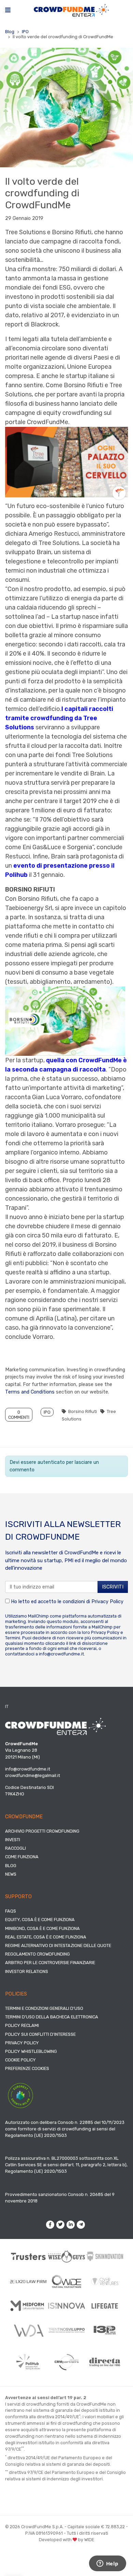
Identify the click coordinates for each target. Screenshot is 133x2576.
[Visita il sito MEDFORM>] (28, 2306)
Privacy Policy (107, 1602)
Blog (10, 32)
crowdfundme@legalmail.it (33, 1775)
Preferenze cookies (27, 2068)
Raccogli (16, 1848)
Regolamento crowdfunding (38, 1954)
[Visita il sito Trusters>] (28, 2256)
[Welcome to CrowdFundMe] (71, 10)
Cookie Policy (20, 2060)
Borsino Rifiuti (83, 1411)
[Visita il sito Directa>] (105, 2362)
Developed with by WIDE (66, 2540)
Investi (13, 1840)
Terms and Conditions (30, 1392)
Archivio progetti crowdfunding (42, 1831)
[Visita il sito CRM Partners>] (66, 2362)
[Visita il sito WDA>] (28, 2330)
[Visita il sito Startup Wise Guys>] (66, 2256)
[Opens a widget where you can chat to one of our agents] (107, 2564)
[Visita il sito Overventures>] (105, 2281)
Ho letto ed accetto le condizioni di (66, 1602)
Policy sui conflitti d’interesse (40, 2034)
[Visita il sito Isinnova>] (66, 2306)
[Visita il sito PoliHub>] (28, 2362)
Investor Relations (27, 1971)
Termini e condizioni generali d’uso (44, 2008)
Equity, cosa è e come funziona (40, 1920)
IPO (25, 32)
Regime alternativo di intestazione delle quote (58, 1945)
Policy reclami (22, 2025)
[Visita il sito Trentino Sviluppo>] (66, 2330)
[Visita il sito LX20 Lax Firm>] (28, 2281)
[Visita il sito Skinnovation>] (105, 2256)
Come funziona (22, 1857)
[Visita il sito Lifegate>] (105, 2306)
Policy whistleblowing (31, 2051)
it (7, 1706)
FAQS (11, 1911)
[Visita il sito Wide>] (66, 2281)
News (11, 1874)
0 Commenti (19, 1415)
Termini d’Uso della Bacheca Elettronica (52, 2017)
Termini (13, 1638)
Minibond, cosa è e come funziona (42, 1928)
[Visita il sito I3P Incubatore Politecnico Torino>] (105, 2330)
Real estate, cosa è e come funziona (46, 1937)
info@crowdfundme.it (61, 1654)
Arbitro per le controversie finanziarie (50, 1963)
